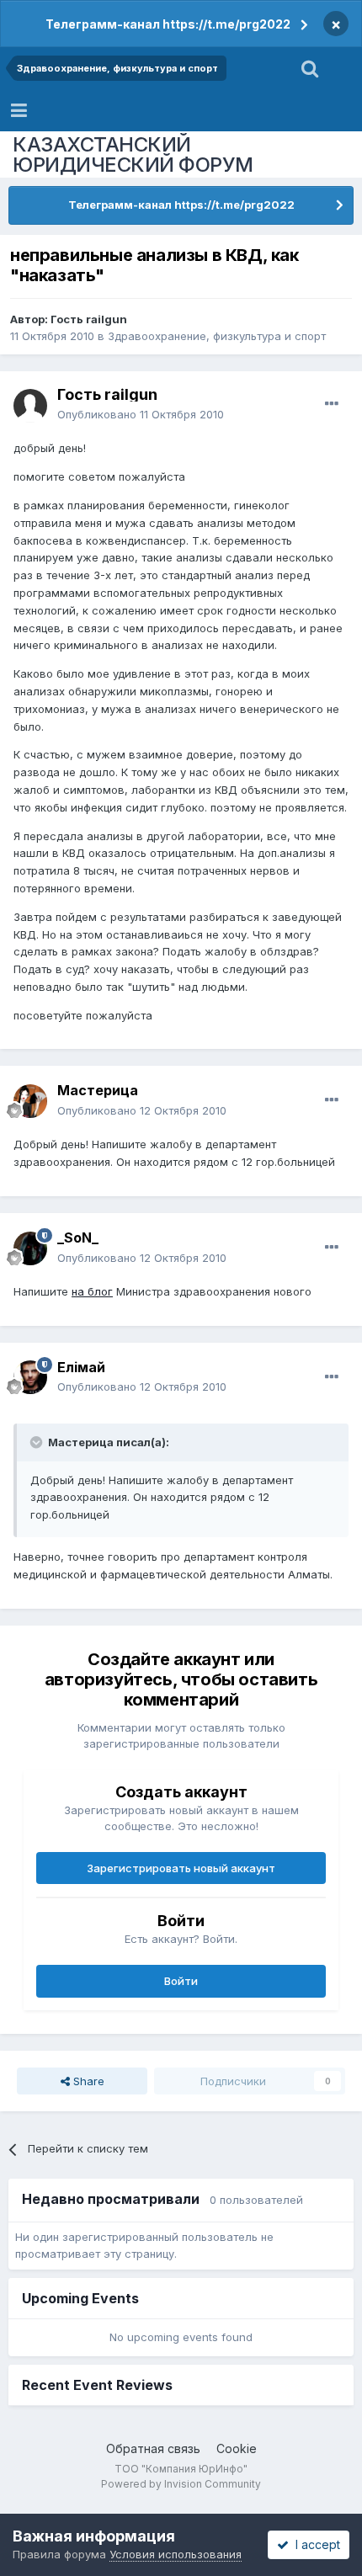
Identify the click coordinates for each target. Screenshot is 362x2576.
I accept (314, 2544)
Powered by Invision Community (181, 2484)
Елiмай (81, 1367)
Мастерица (98, 1090)
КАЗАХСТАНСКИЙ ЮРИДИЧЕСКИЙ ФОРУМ (133, 154)
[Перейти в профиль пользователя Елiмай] (30, 1377)
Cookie (237, 2448)
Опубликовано (141, 414)
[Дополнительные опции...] (332, 404)
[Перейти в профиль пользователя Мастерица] (30, 1101)
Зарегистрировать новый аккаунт (181, 1868)
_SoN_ (78, 1237)
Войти (181, 1981)
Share (87, 2081)
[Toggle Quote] (38, 1442)
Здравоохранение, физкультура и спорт (217, 336)
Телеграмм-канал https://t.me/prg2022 (168, 24)
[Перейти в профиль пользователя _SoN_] (30, 1248)
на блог (92, 1291)
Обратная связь (153, 2448)
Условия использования (176, 2554)
